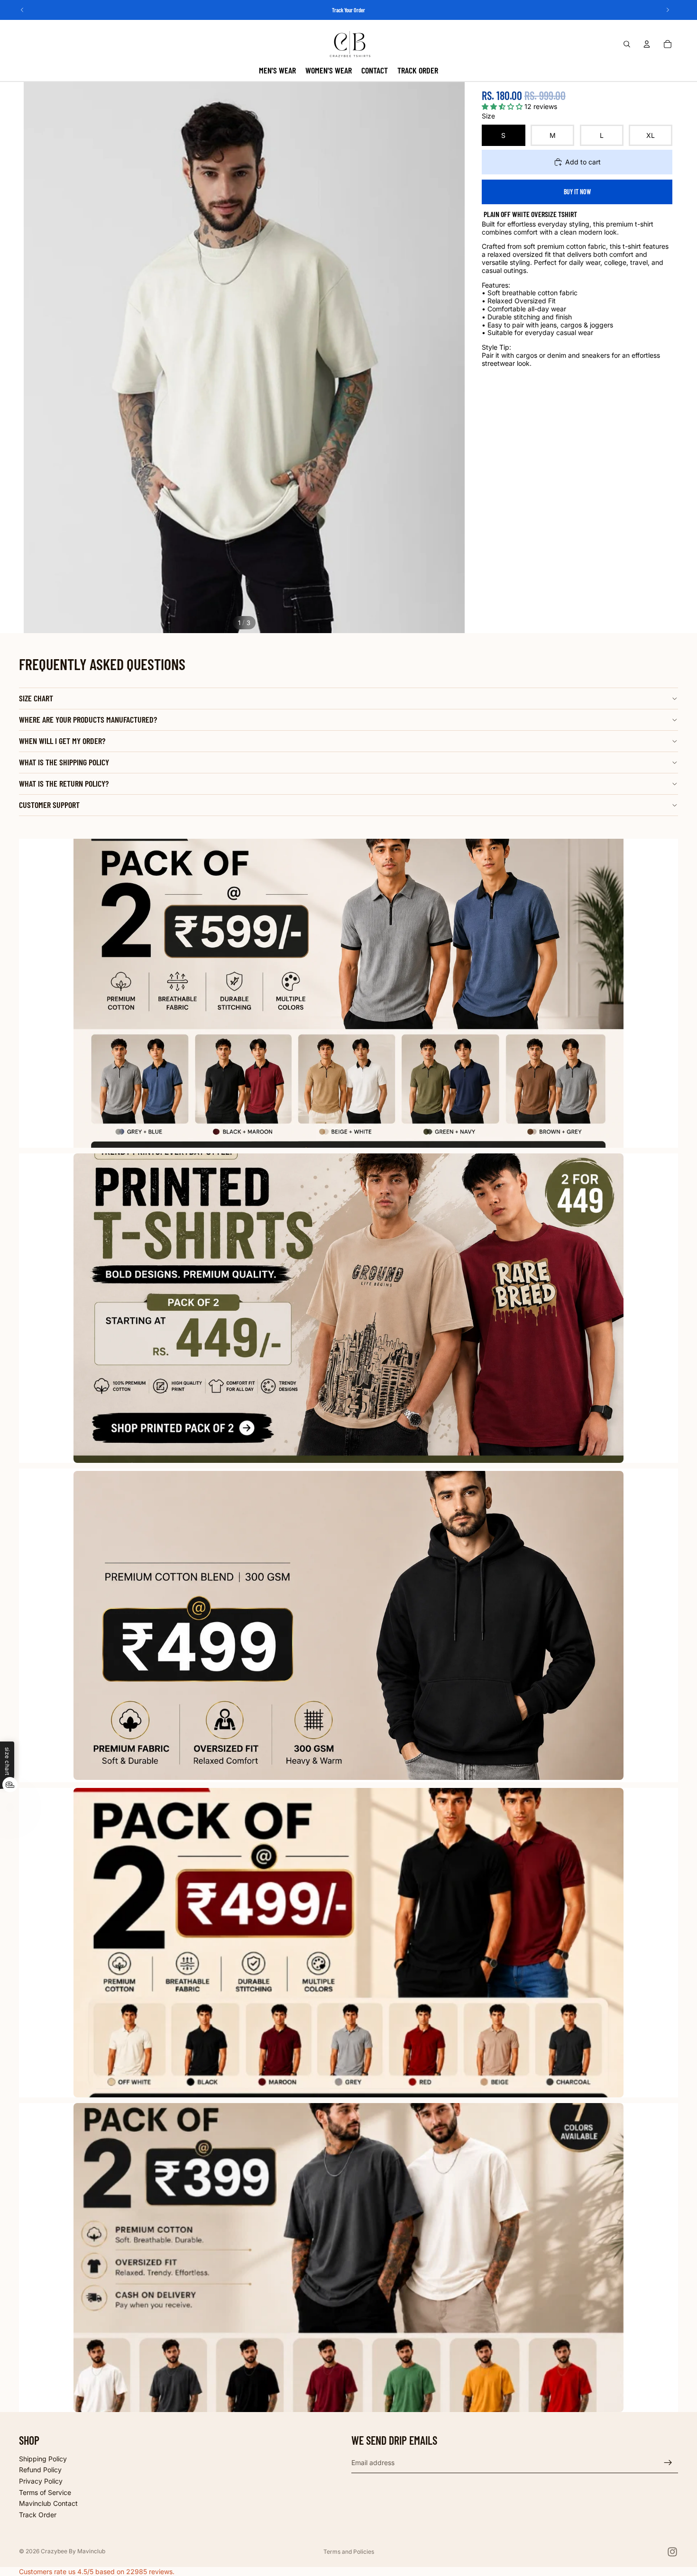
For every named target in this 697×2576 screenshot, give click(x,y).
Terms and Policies (349, 2552)
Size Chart (36, 698)
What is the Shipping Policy (64, 762)
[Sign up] (668, 2463)
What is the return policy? (64, 783)
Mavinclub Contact (48, 2504)
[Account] (647, 44)
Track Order (38, 2515)
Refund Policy (40, 2470)
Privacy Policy (41, 2481)
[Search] (627, 44)
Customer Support (49, 805)
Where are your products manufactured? (88, 719)
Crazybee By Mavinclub (73, 2551)
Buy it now (577, 192)
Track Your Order (348, 10)
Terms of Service (45, 2492)
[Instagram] (672, 2552)
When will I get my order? (62, 741)
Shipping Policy (43, 2459)
